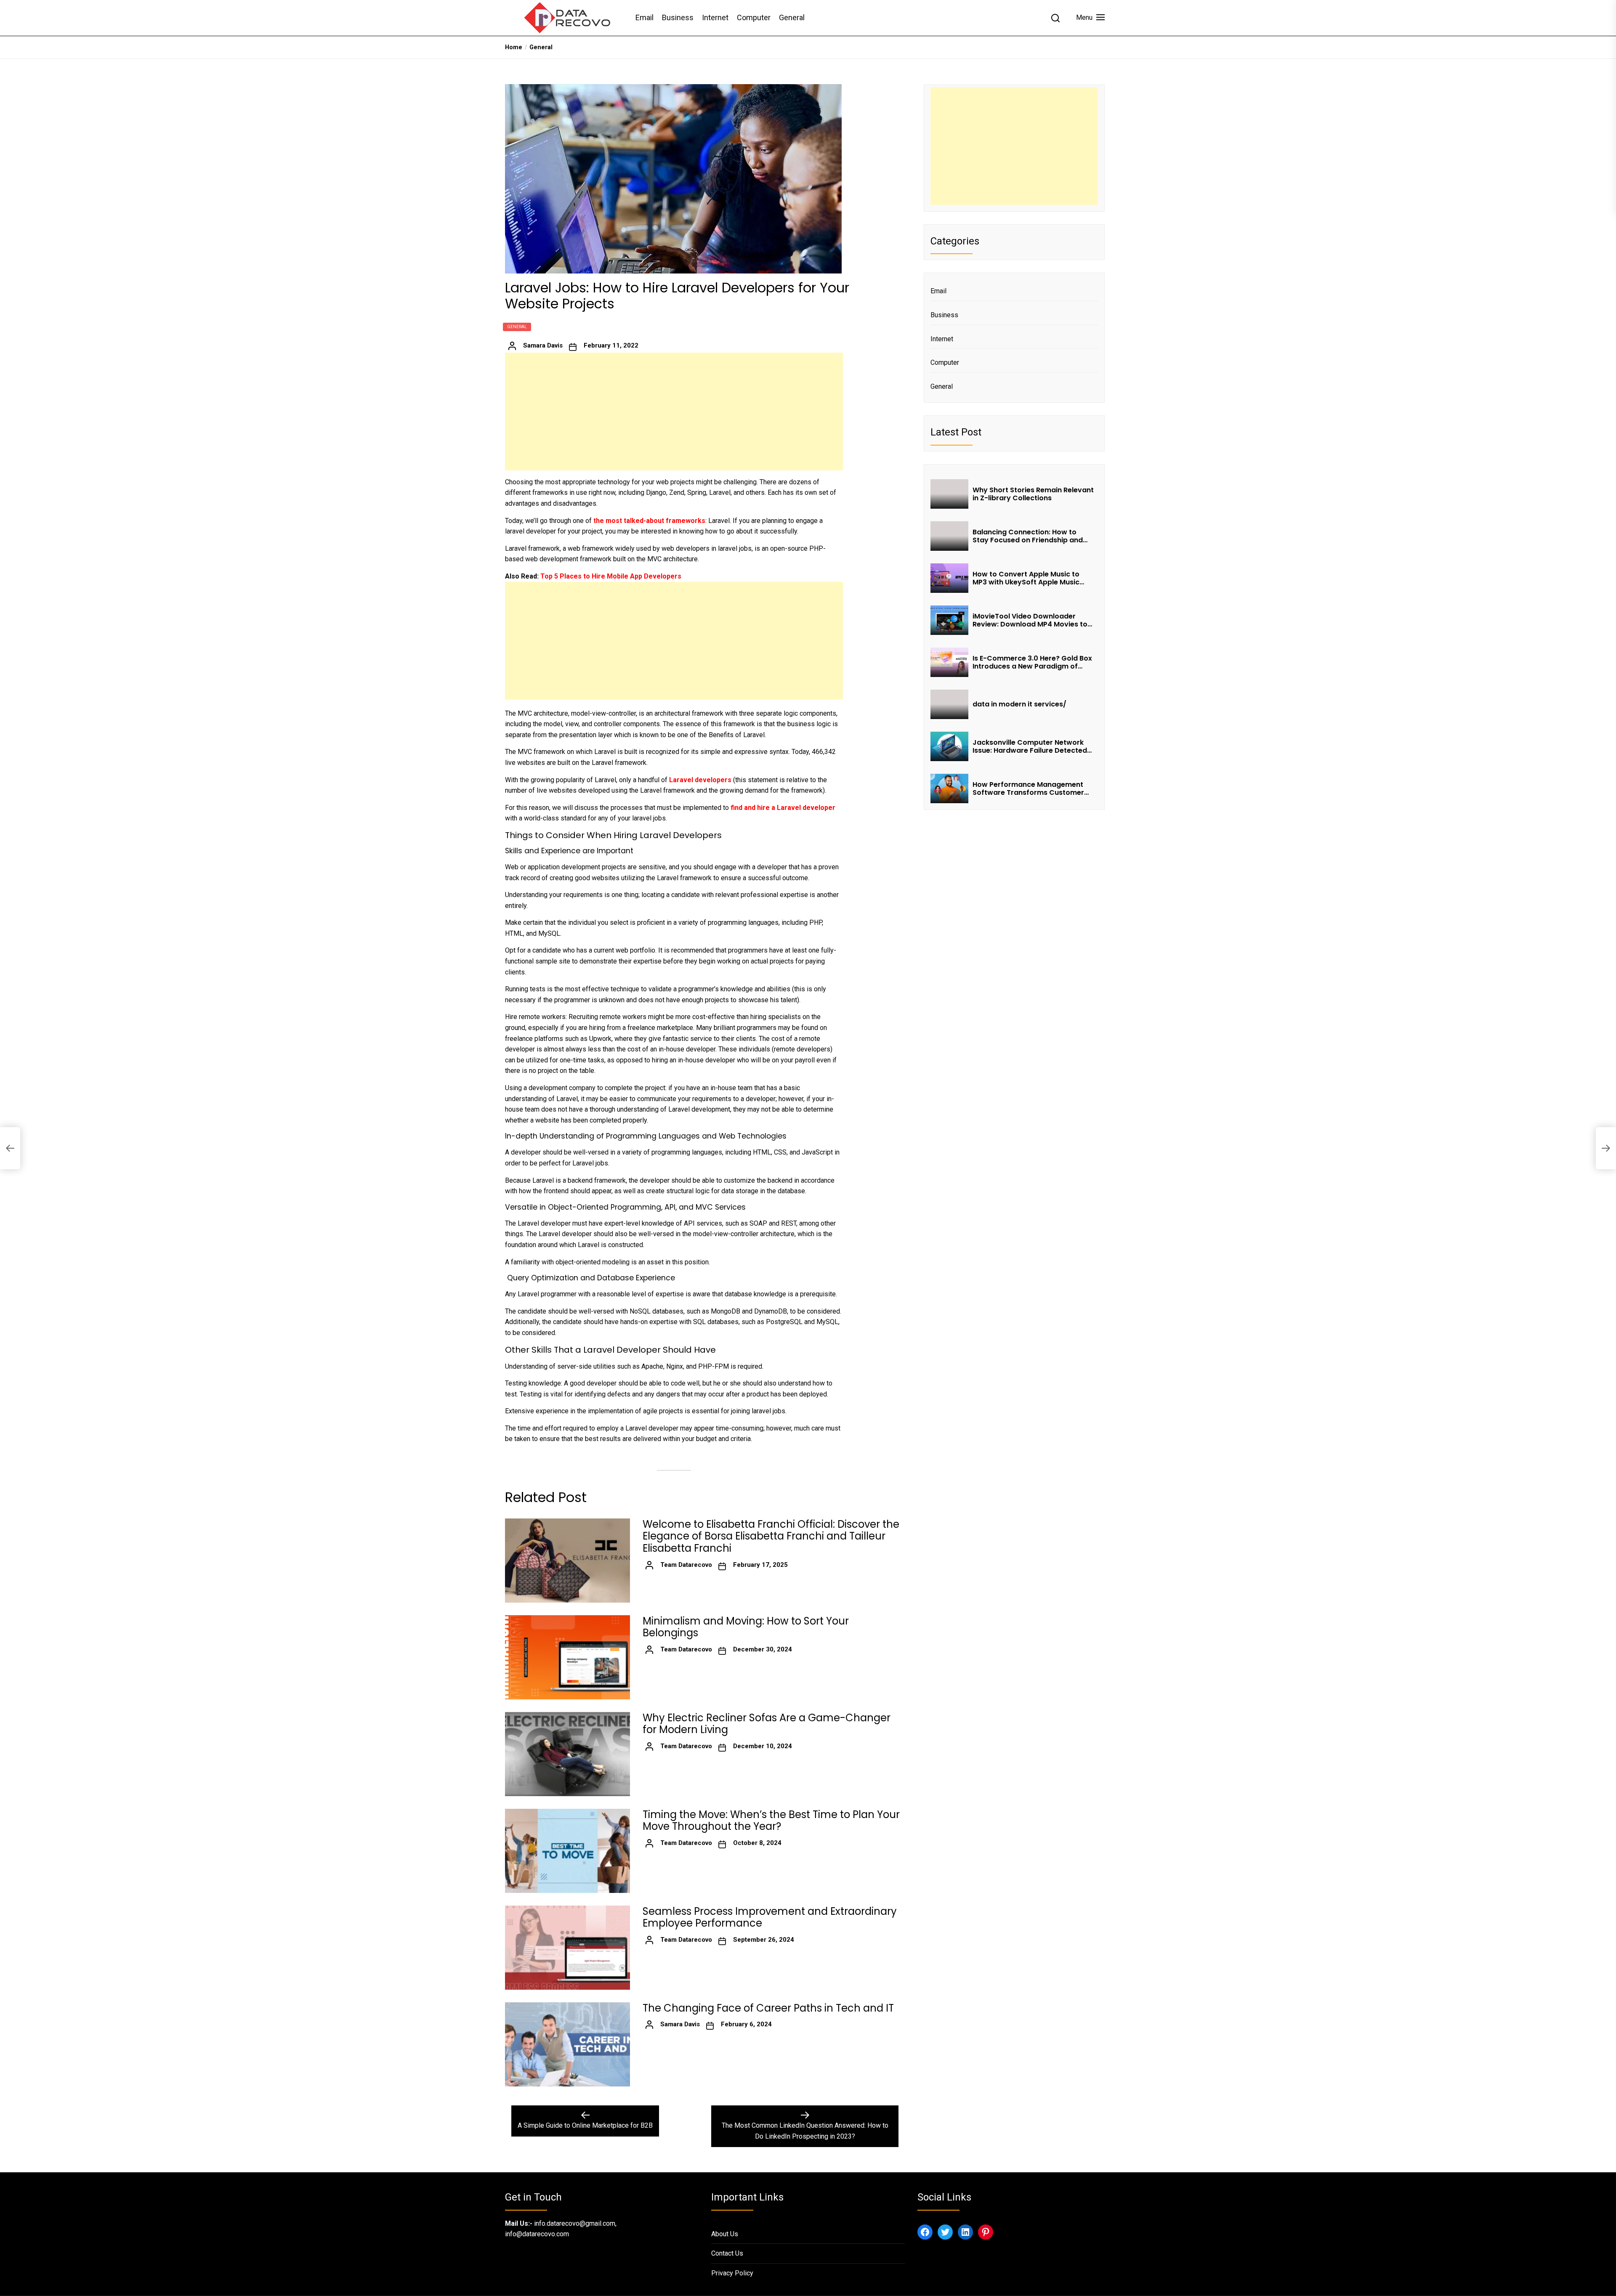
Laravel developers (700, 780)
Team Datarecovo (686, 1565)
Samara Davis (543, 345)
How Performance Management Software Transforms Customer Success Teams (1028, 788)
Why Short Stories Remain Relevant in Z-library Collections (1033, 494)
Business (678, 17)
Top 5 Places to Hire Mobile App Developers (611, 576)
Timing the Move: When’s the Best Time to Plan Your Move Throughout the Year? (771, 1821)
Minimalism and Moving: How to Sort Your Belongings (746, 1627)
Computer (754, 17)
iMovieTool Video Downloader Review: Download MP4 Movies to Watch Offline (1030, 620)
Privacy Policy (732, 2273)
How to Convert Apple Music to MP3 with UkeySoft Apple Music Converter (1026, 578)
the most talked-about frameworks (649, 521)
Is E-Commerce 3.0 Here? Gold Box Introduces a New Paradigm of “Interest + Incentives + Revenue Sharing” (1032, 662)
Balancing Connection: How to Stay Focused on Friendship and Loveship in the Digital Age (1028, 536)
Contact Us (727, 2253)
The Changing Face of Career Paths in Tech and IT (768, 2008)
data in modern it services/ (1020, 704)
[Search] (1055, 18)
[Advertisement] (674, 411)
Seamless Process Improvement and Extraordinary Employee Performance (770, 1918)
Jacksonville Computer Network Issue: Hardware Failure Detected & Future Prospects (1030, 746)
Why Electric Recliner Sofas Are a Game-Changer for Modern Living (767, 1724)
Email (645, 17)
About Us (725, 2234)
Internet (715, 17)
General (792, 17)
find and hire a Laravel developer (783, 808)
